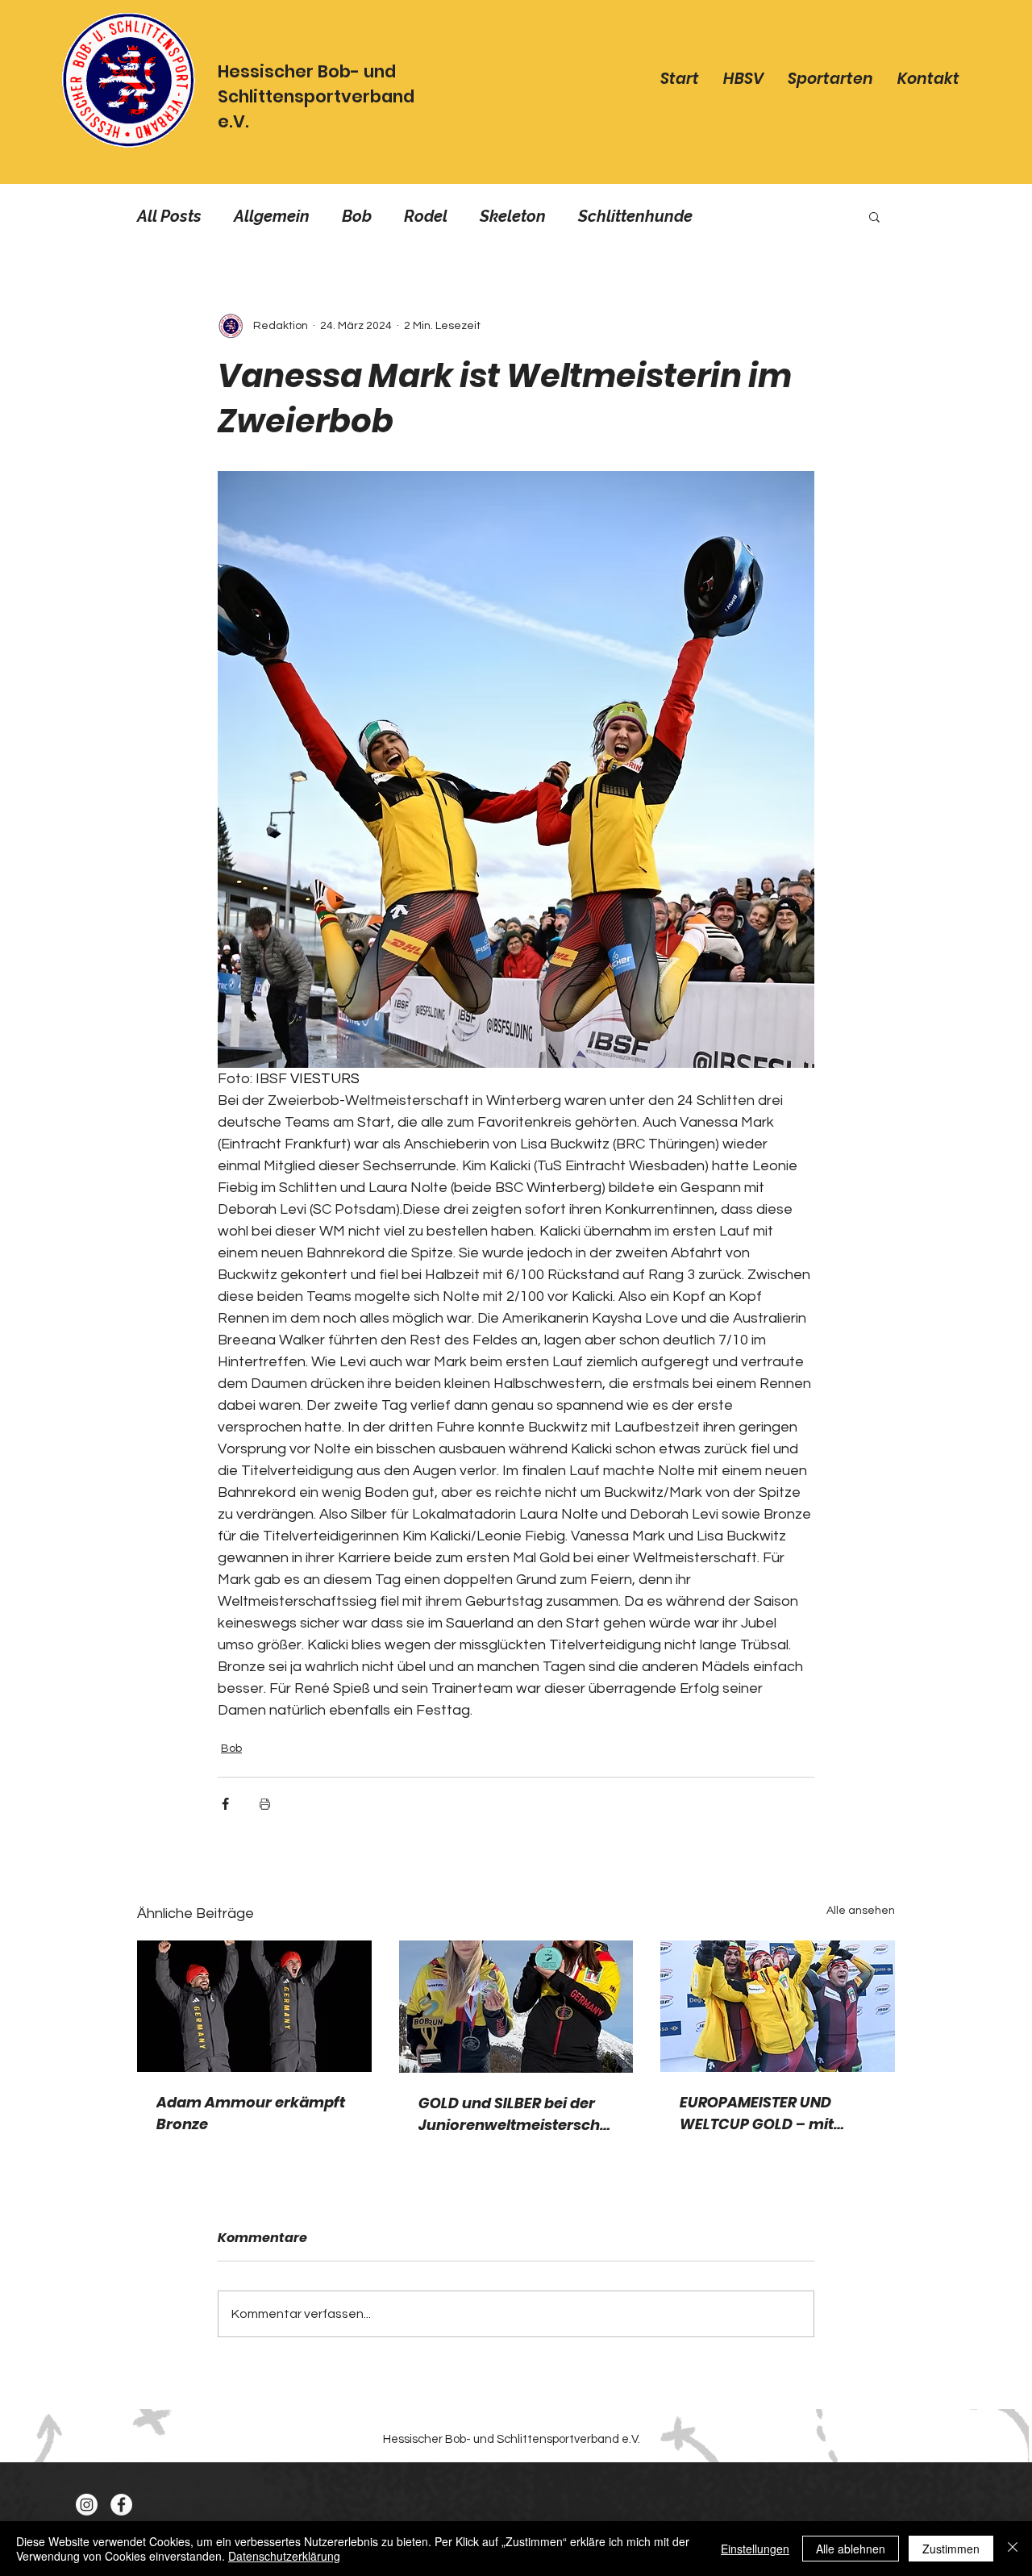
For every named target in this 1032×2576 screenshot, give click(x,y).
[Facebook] (121, 2505)
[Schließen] (1013, 2549)
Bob (357, 216)
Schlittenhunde (635, 216)
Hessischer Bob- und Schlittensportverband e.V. (316, 96)
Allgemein (272, 216)
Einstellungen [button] (755, 2549)
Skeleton (513, 216)
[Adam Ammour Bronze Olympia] (254, 2006)
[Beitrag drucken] (265, 1804)
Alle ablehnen (851, 2549)
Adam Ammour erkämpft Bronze (251, 2113)
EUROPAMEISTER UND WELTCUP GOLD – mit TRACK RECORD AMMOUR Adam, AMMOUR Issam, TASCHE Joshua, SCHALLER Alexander (777, 2113)
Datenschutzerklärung (284, 2556)
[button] (874, 216)
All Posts (169, 216)
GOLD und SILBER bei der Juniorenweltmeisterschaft (514, 2114)
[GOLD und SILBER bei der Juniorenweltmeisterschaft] (516, 2007)
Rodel (426, 216)
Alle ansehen (861, 1911)
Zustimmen (951, 2549)
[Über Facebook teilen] (225, 1804)
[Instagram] (87, 2505)
